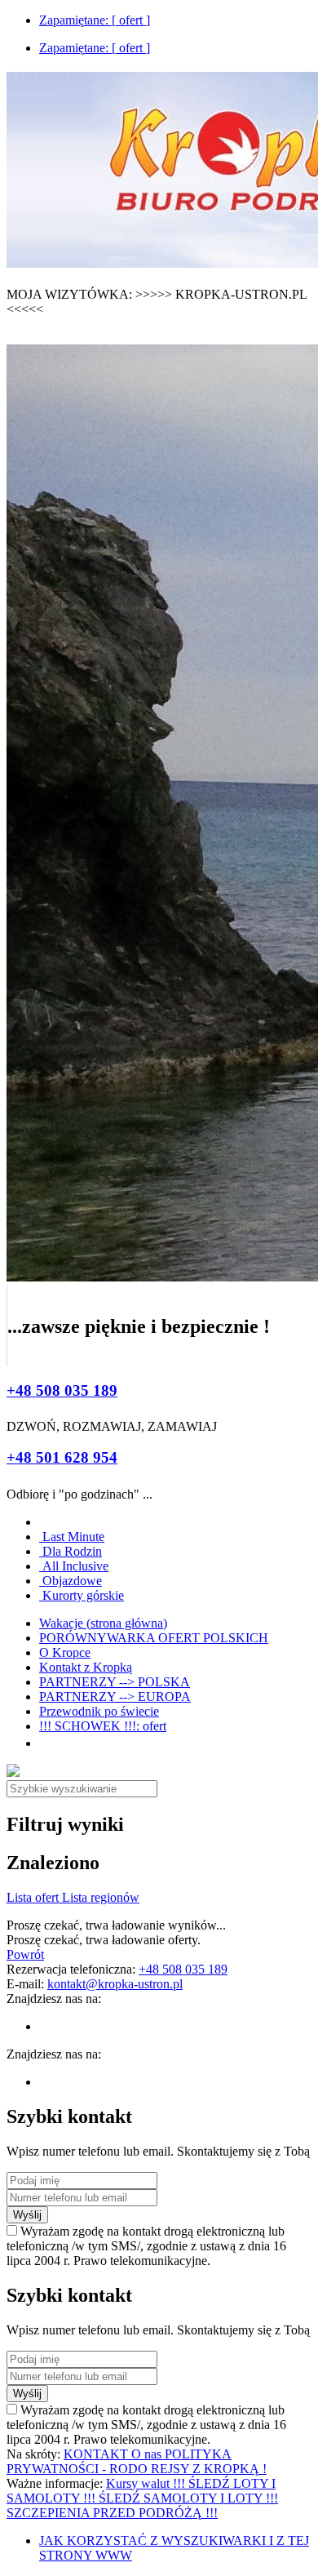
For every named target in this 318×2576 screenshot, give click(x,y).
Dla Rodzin (71, 1551)
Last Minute (72, 1537)
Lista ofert (34, 1897)
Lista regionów (101, 1897)
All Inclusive (74, 1566)
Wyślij (27, 2215)
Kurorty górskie (82, 1595)
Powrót (25, 1954)
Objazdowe (71, 1581)
